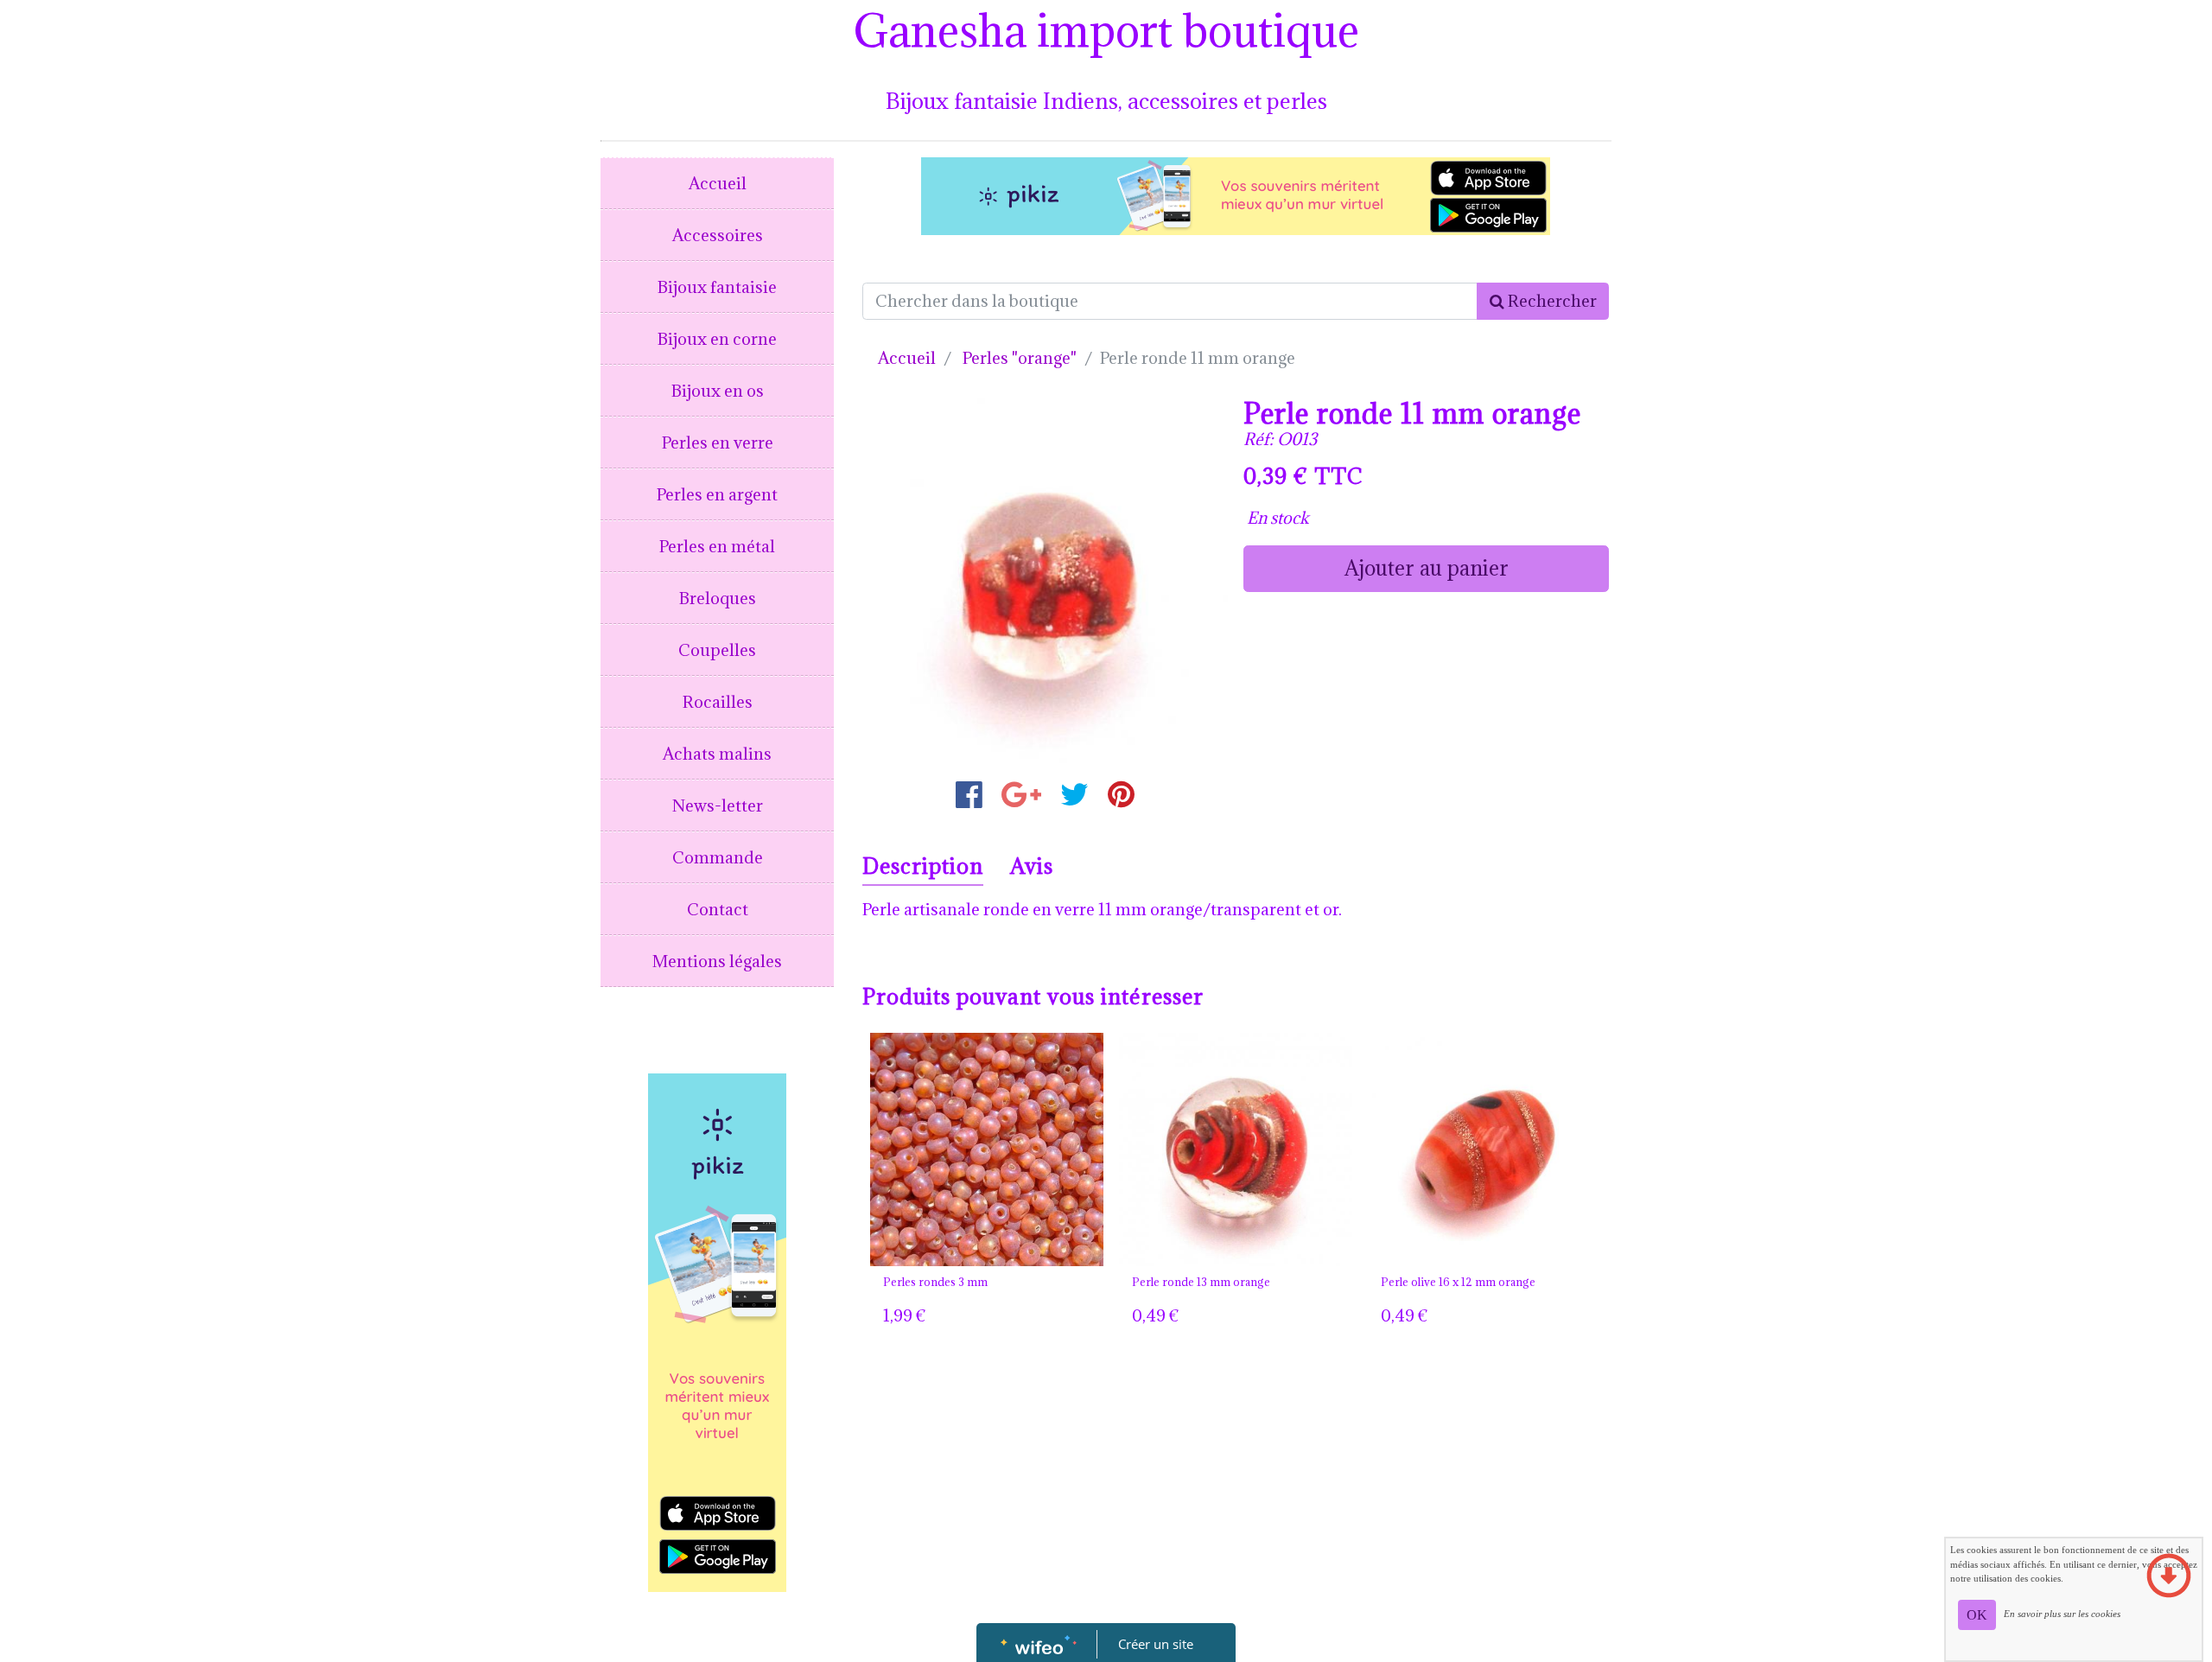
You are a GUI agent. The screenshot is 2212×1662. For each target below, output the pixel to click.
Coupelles (717, 650)
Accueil (718, 183)
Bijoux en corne (717, 339)
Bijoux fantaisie (717, 287)
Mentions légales (717, 961)
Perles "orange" (1020, 358)
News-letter (718, 806)
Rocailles (718, 702)
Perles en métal (717, 546)
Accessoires (718, 235)
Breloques (718, 598)
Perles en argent (717, 494)
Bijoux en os (718, 391)
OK (1977, 1615)
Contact (718, 909)
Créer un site (1156, 1644)
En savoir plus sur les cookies (2062, 1614)
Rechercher (1551, 301)
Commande (718, 857)
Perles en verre (718, 443)
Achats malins (717, 754)
